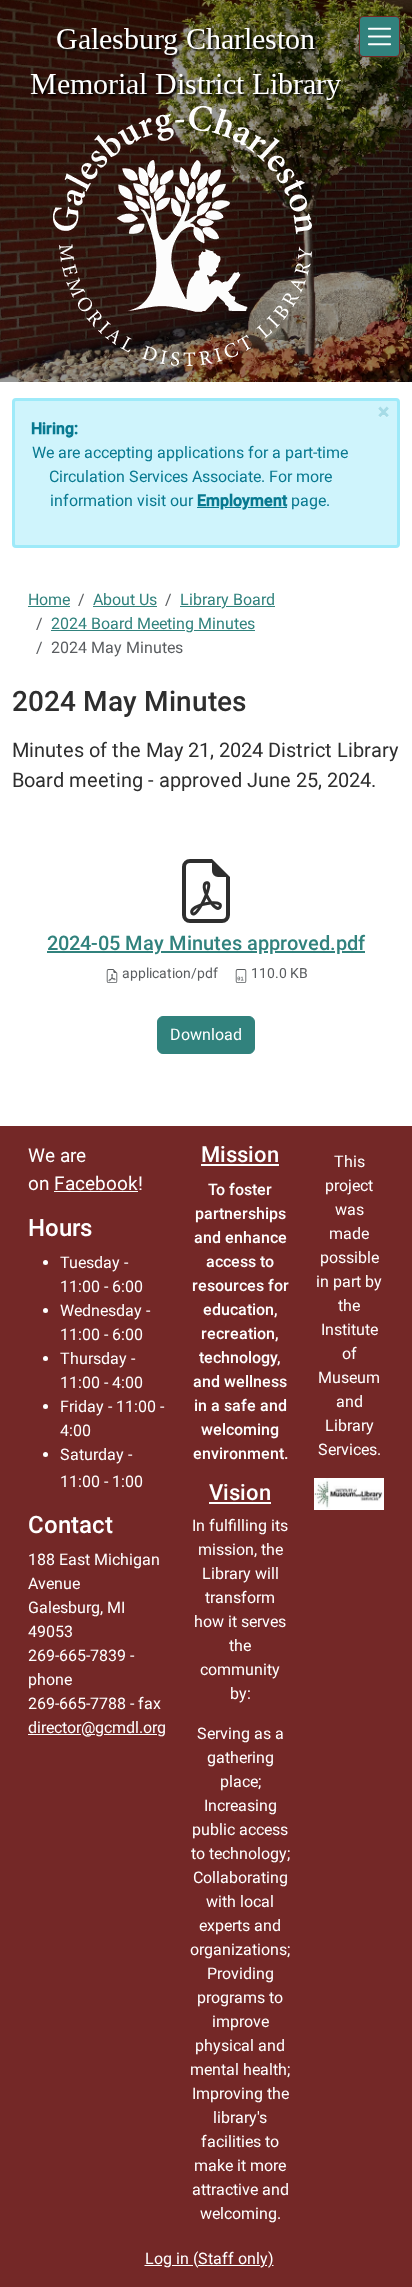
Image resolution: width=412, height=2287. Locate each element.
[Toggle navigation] (379, 36)
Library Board (227, 599)
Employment (242, 500)
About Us (125, 599)
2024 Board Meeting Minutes (153, 623)
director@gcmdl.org (97, 1727)
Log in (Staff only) (209, 2258)
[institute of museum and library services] (349, 1494)
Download (206, 1034)
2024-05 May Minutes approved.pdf (206, 943)
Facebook (96, 1184)
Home (49, 599)
